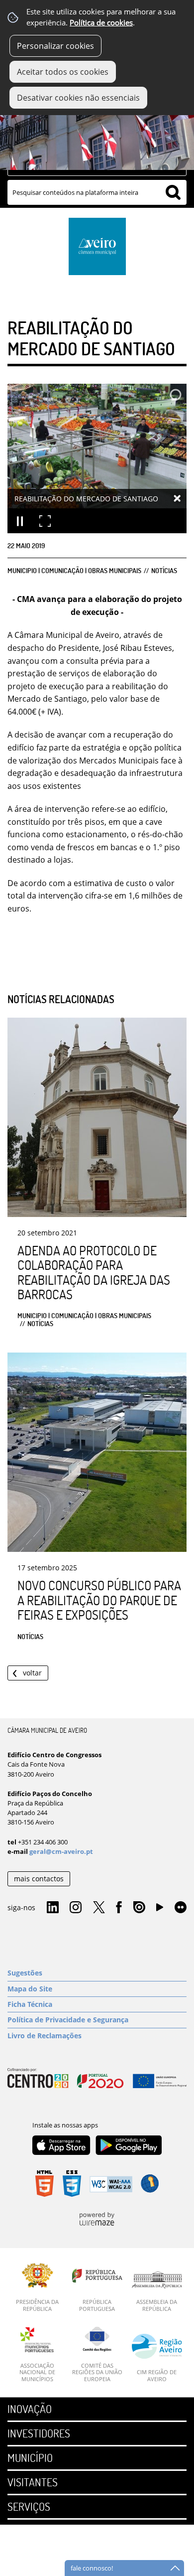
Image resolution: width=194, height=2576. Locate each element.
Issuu (139, 1908)
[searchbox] (97, 192)
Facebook (119, 1908)
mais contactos (39, 1879)
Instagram (76, 1908)
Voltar (32, 1673)
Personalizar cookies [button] (55, 46)
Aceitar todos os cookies (63, 72)
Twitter (99, 1908)
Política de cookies (101, 23)
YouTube (160, 1910)
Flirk (181, 1908)
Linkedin (53, 1908)
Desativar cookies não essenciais (78, 98)
